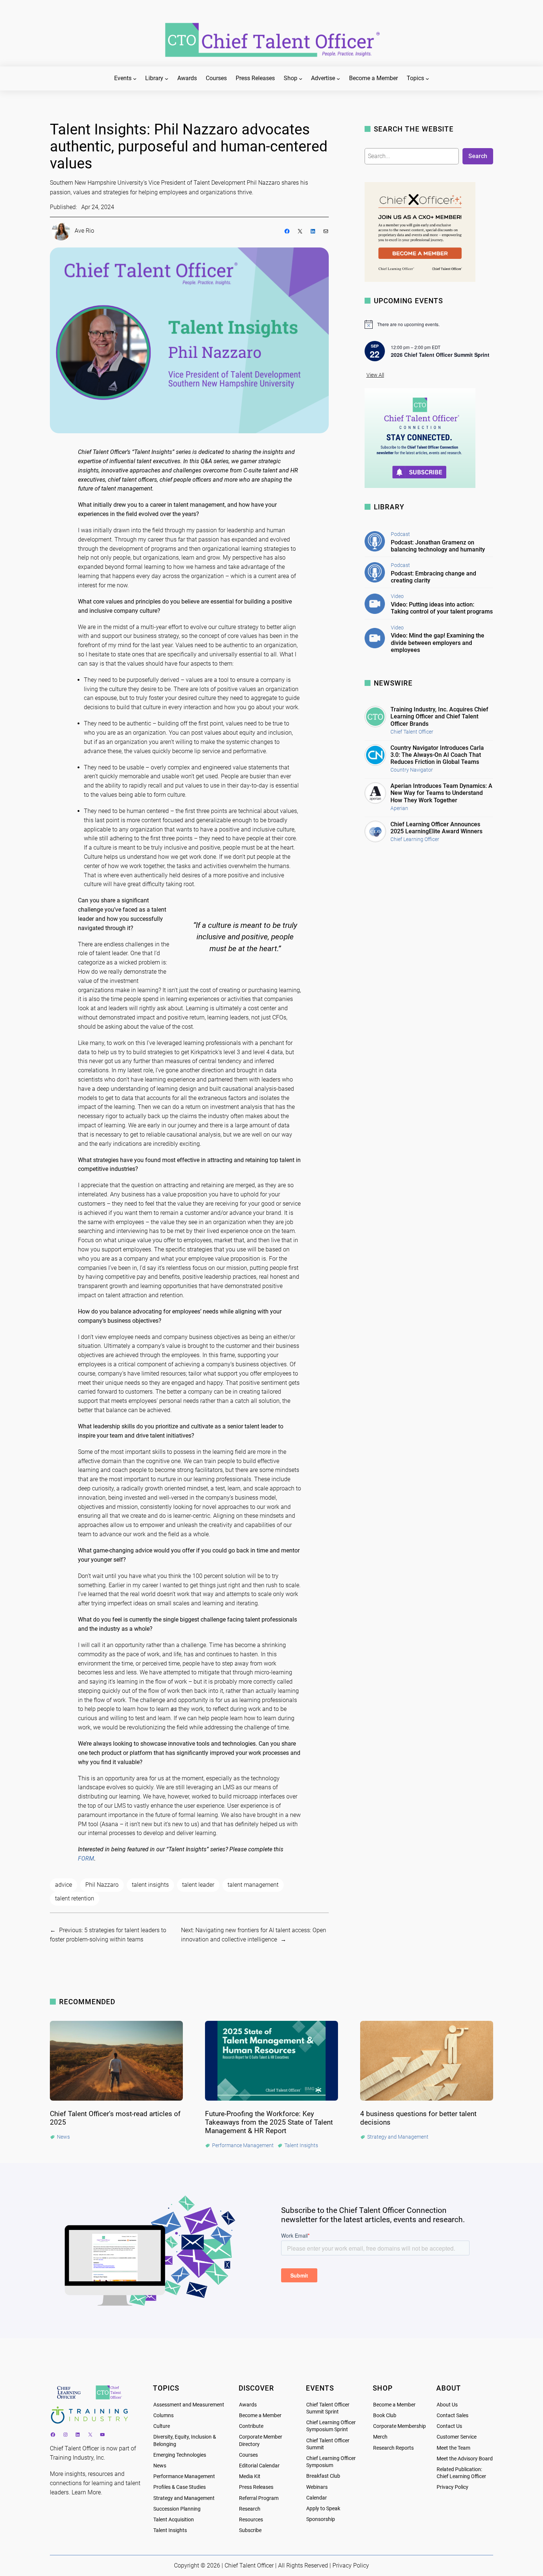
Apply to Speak (323, 2509)
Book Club (385, 2416)
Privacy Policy (452, 2487)
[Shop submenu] (301, 79)
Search (478, 156)
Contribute (251, 2426)
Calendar (317, 2498)
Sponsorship (321, 2519)
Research (250, 2509)
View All (375, 375)
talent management (253, 1885)
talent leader (198, 1885)
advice (64, 1885)
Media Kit (250, 2476)
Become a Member (260, 2416)
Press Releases (256, 2487)
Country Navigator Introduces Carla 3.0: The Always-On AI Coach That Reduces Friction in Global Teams (437, 755)
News (160, 2466)
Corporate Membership (399, 2426)
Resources (251, 2520)
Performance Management (184, 2476)
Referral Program (259, 2498)
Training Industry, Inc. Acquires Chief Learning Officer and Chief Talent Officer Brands (439, 716)
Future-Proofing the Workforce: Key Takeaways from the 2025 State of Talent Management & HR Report (269, 2122)
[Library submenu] (167, 79)
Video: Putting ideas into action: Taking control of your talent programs (442, 608)
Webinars (317, 2487)
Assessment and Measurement (189, 2405)
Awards (248, 2405)
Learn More (86, 2492)
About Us (447, 2405)
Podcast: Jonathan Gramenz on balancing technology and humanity (438, 546)
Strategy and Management (184, 2498)
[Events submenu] (135, 79)
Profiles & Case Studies (180, 2487)
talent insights (150, 1885)
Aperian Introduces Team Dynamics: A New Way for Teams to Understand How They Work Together (441, 793)
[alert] (429, 324)
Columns (163, 2416)
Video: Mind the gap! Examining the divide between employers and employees (438, 643)
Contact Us (449, 2426)
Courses (248, 2455)
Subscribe (250, 2530)
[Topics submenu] (427, 79)
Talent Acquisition (174, 2520)
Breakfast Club (323, 2476)
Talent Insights (170, 2530)
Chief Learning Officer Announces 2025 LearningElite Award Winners (436, 828)
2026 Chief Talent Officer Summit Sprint (440, 355)
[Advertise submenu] (338, 79)
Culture (162, 2426)
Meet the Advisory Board (465, 2459)
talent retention (75, 1898)
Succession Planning (177, 2509)
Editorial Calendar (259, 2466)
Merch (380, 2437)
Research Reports (393, 2448)
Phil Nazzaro (102, 1885)
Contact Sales (452, 2416)
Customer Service (457, 2437)
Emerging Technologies (180, 2455)
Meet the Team (453, 2448)
